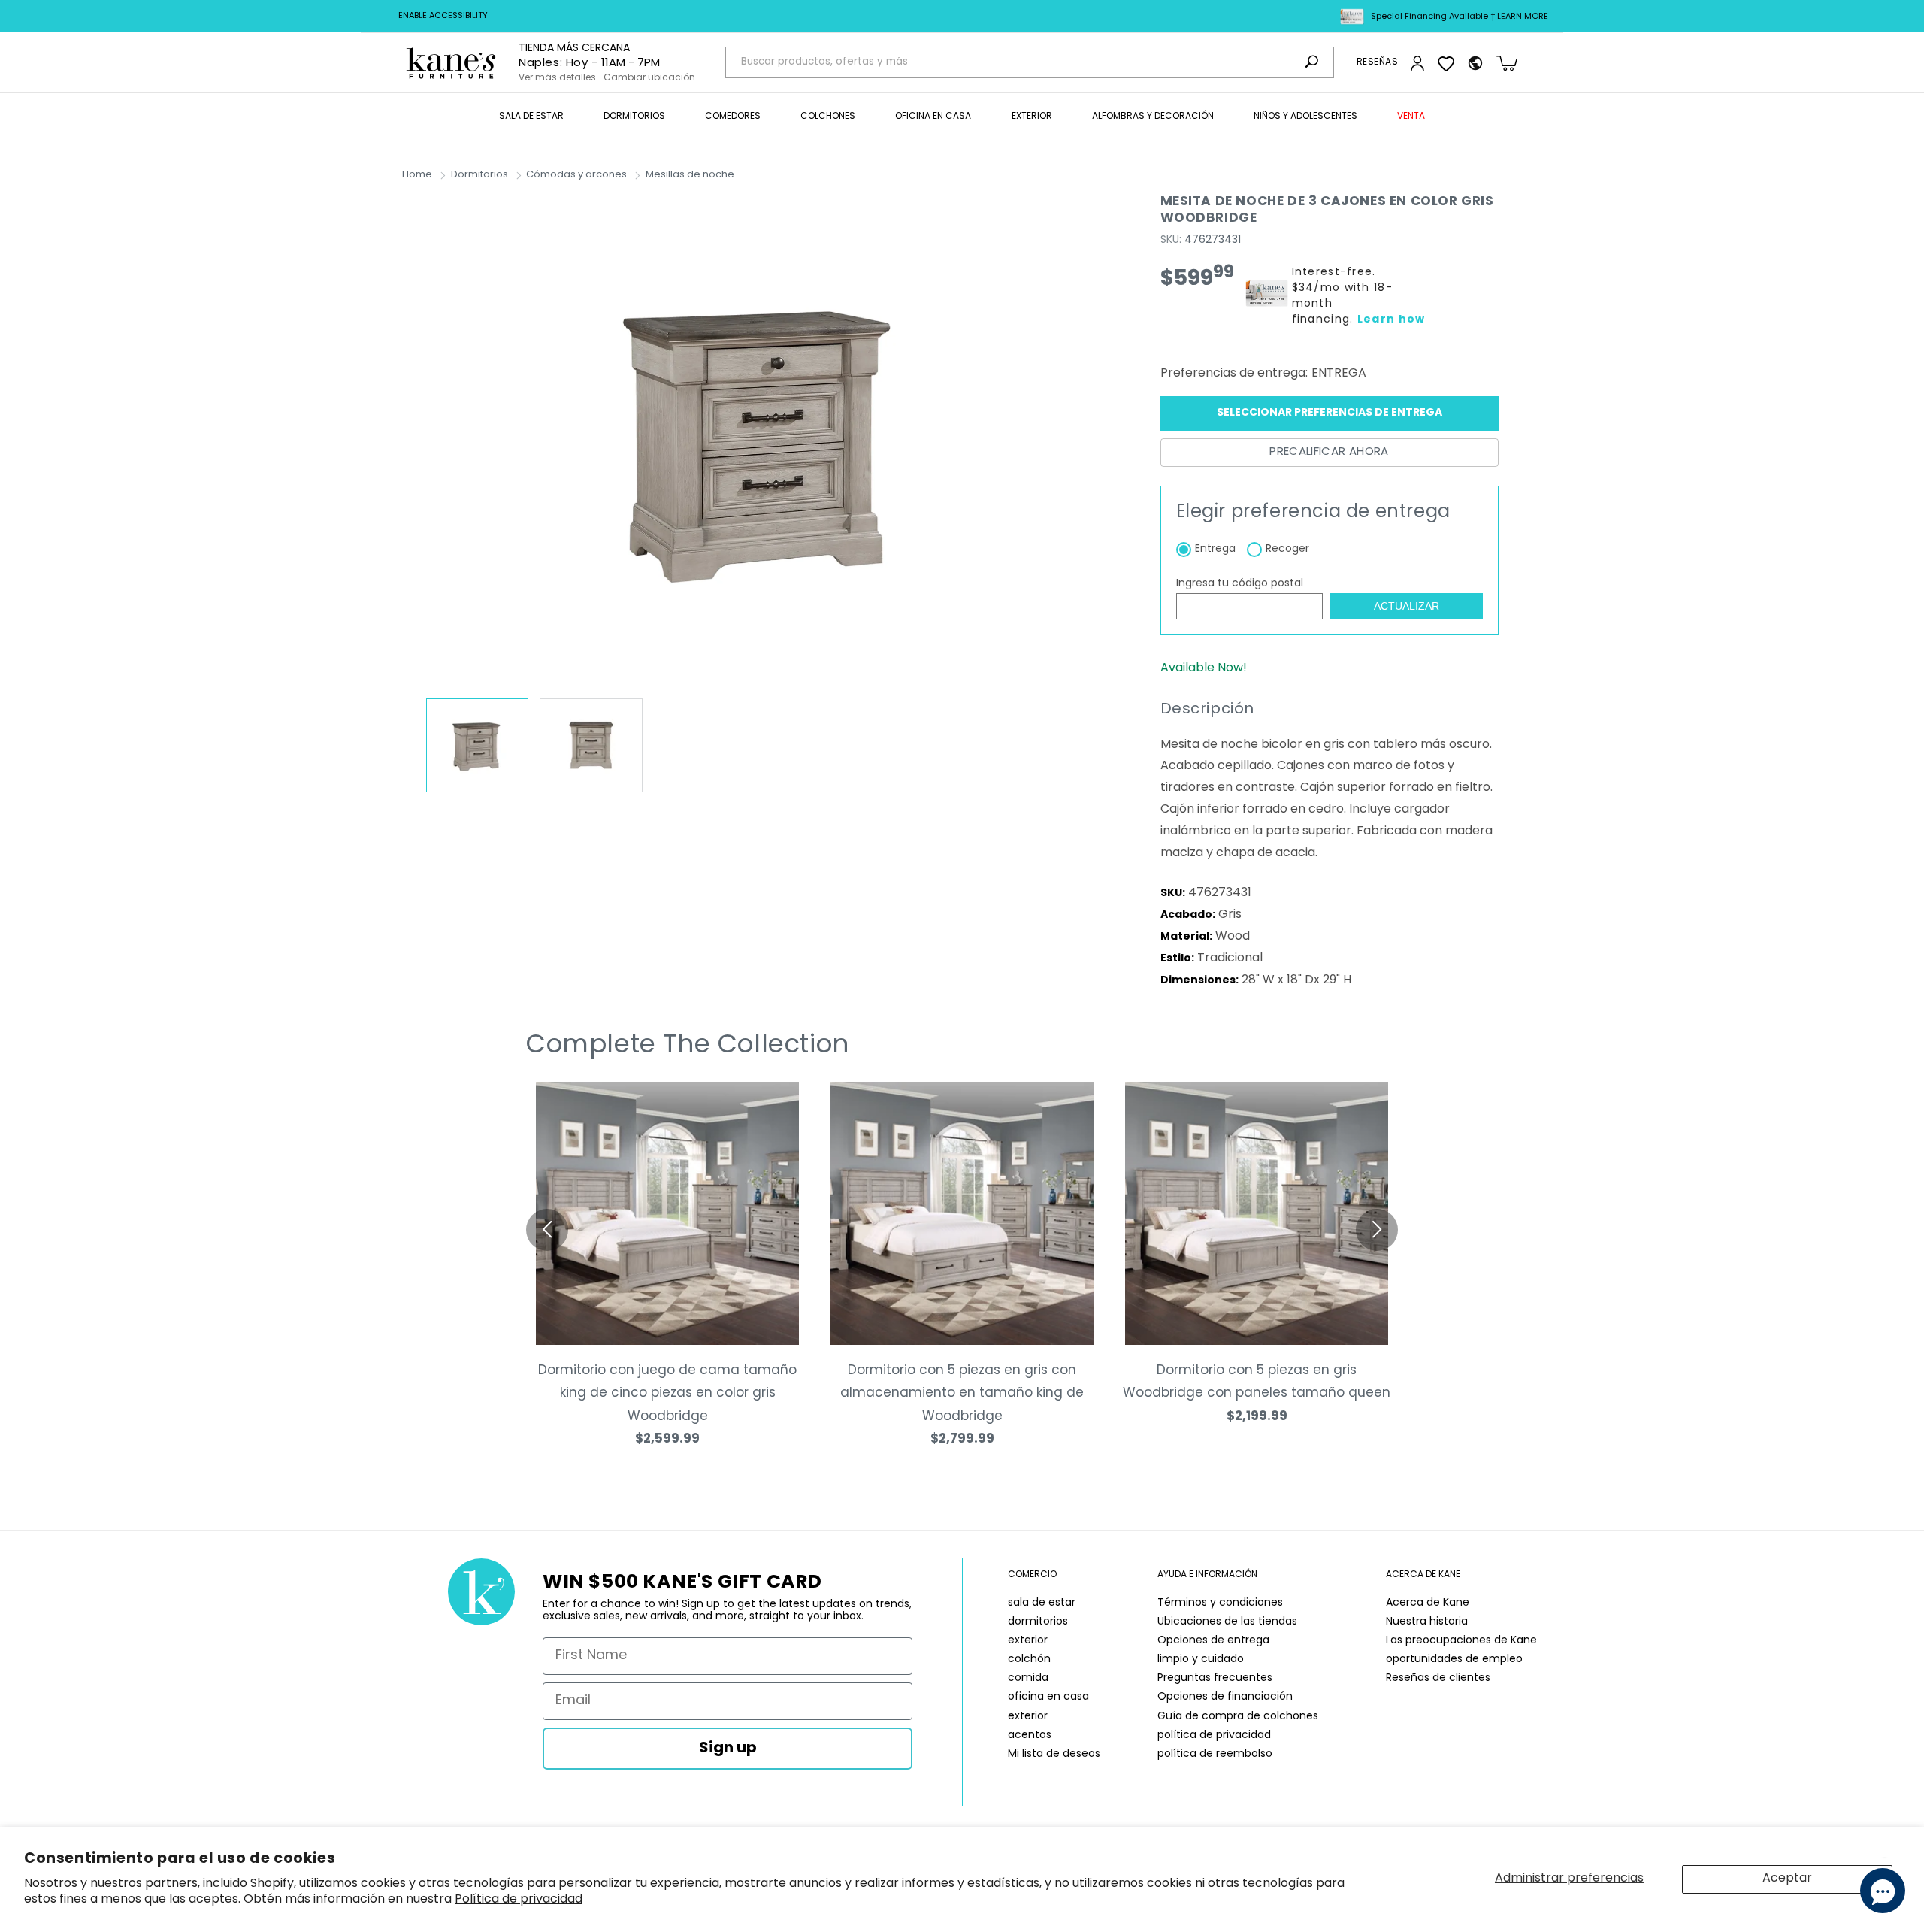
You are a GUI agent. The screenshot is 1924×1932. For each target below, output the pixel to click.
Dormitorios (634, 117)
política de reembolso (1215, 1754)
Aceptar (1787, 1879)
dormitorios (1038, 1622)
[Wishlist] (1446, 63)
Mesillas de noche (690, 175)
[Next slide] (1377, 1230)
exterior (1028, 1641)
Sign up (728, 1749)
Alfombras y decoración (1153, 117)
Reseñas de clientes (1438, 1678)
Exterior (1032, 117)
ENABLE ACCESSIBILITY (443, 16)
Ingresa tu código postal (1240, 584)
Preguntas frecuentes (1215, 1678)
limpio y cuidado (1201, 1659)
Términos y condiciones (1220, 1603)
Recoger (1287, 549)
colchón (1029, 1659)
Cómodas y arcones (576, 175)
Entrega (1215, 549)
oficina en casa (1048, 1697)
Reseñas (1377, 62)
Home (417, 175)
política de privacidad (1214, 1735)
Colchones (828, 117)
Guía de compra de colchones (1238, 1717)
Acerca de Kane (1428, 1603)
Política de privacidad (519, 1900)
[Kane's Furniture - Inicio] (451, 63)
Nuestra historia (1427, 1622)
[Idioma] (1475, 63)
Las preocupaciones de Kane (1461, 1641)
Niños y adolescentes (1305, 117)
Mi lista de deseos (1054, 1754)
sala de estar (1042, 1603)
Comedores (733, 117)
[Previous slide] (547, 1230)
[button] (531, 117)
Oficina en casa (933, 117)
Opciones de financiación (1225, 1697)
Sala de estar (531, 117)
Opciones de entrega (1213, 1641)
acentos (1030, 1735)
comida (1028, 1678)
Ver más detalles (557, 78)
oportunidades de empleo (1454, 1659)
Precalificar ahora (1329, 452)
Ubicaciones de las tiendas (1227, 1622)
